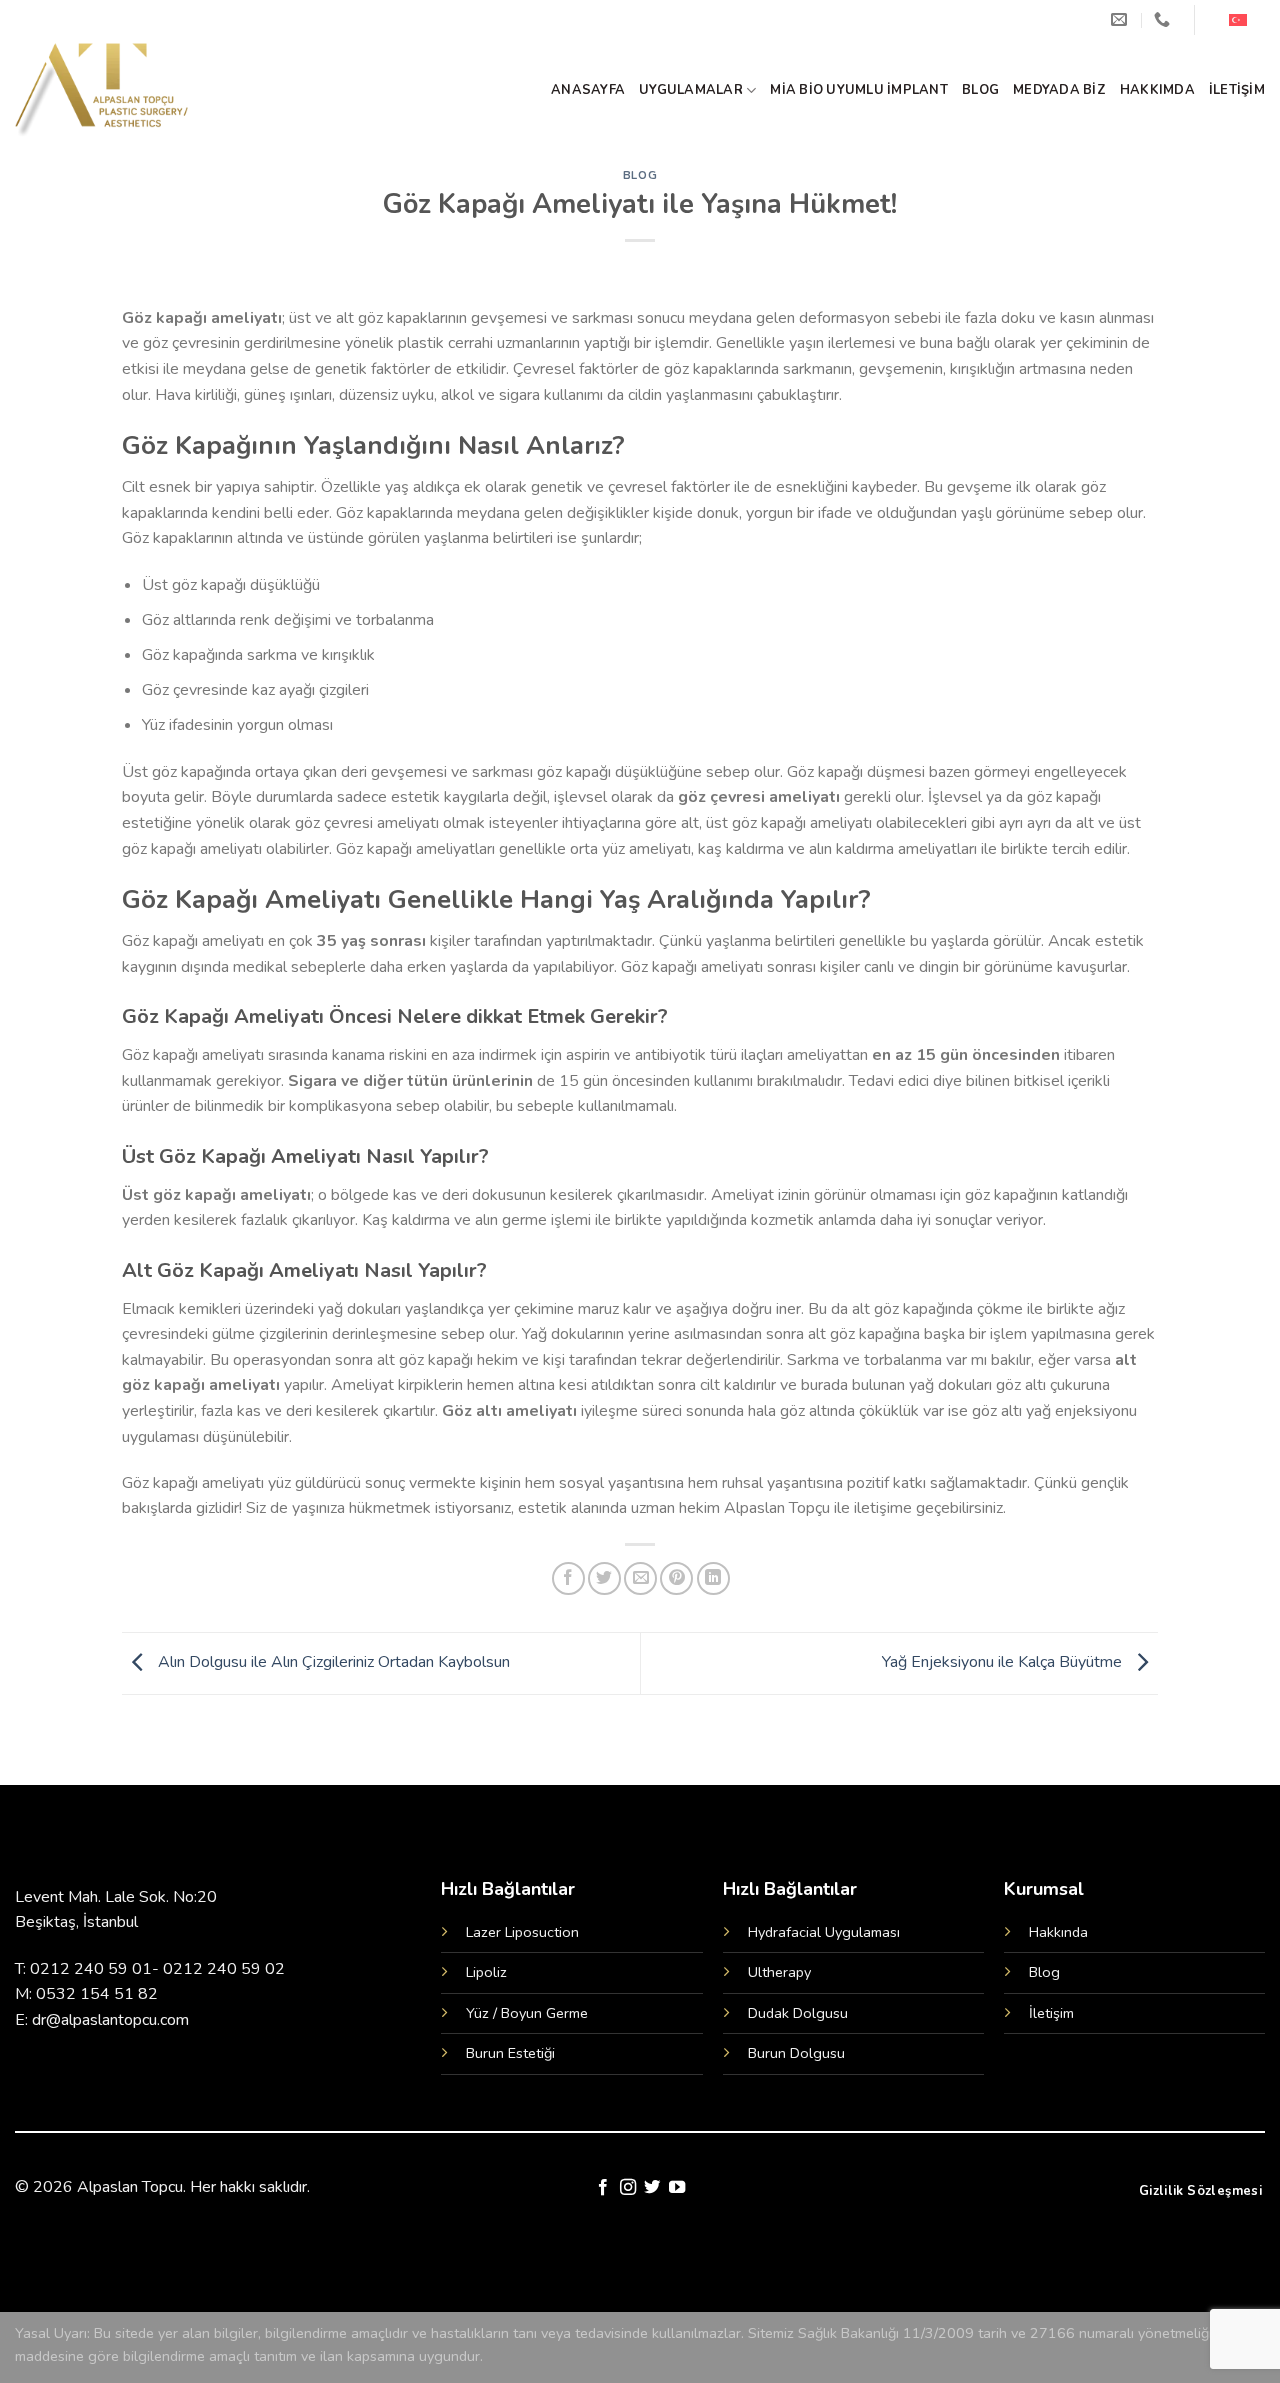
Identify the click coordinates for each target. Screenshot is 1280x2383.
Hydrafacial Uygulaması (824, 1932)
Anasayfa (588, 90)
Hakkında (1058, 1932)
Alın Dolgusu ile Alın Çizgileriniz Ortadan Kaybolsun (332, 1662)
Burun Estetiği (510, 2053)
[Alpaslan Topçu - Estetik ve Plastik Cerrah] (118, 90)
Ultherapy (779, 1972)
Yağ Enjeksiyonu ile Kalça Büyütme (1004, 1662)
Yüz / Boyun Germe (527, 2013)
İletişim (1237, 90)
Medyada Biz (1059, 90)
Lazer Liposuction (522, 1932)
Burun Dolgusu (796, 2053)
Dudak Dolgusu (798, 2013)
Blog (980, 90)
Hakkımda (1157, 90)
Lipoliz (486, 1972)
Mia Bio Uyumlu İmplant (859, 90)
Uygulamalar (691, 90)
